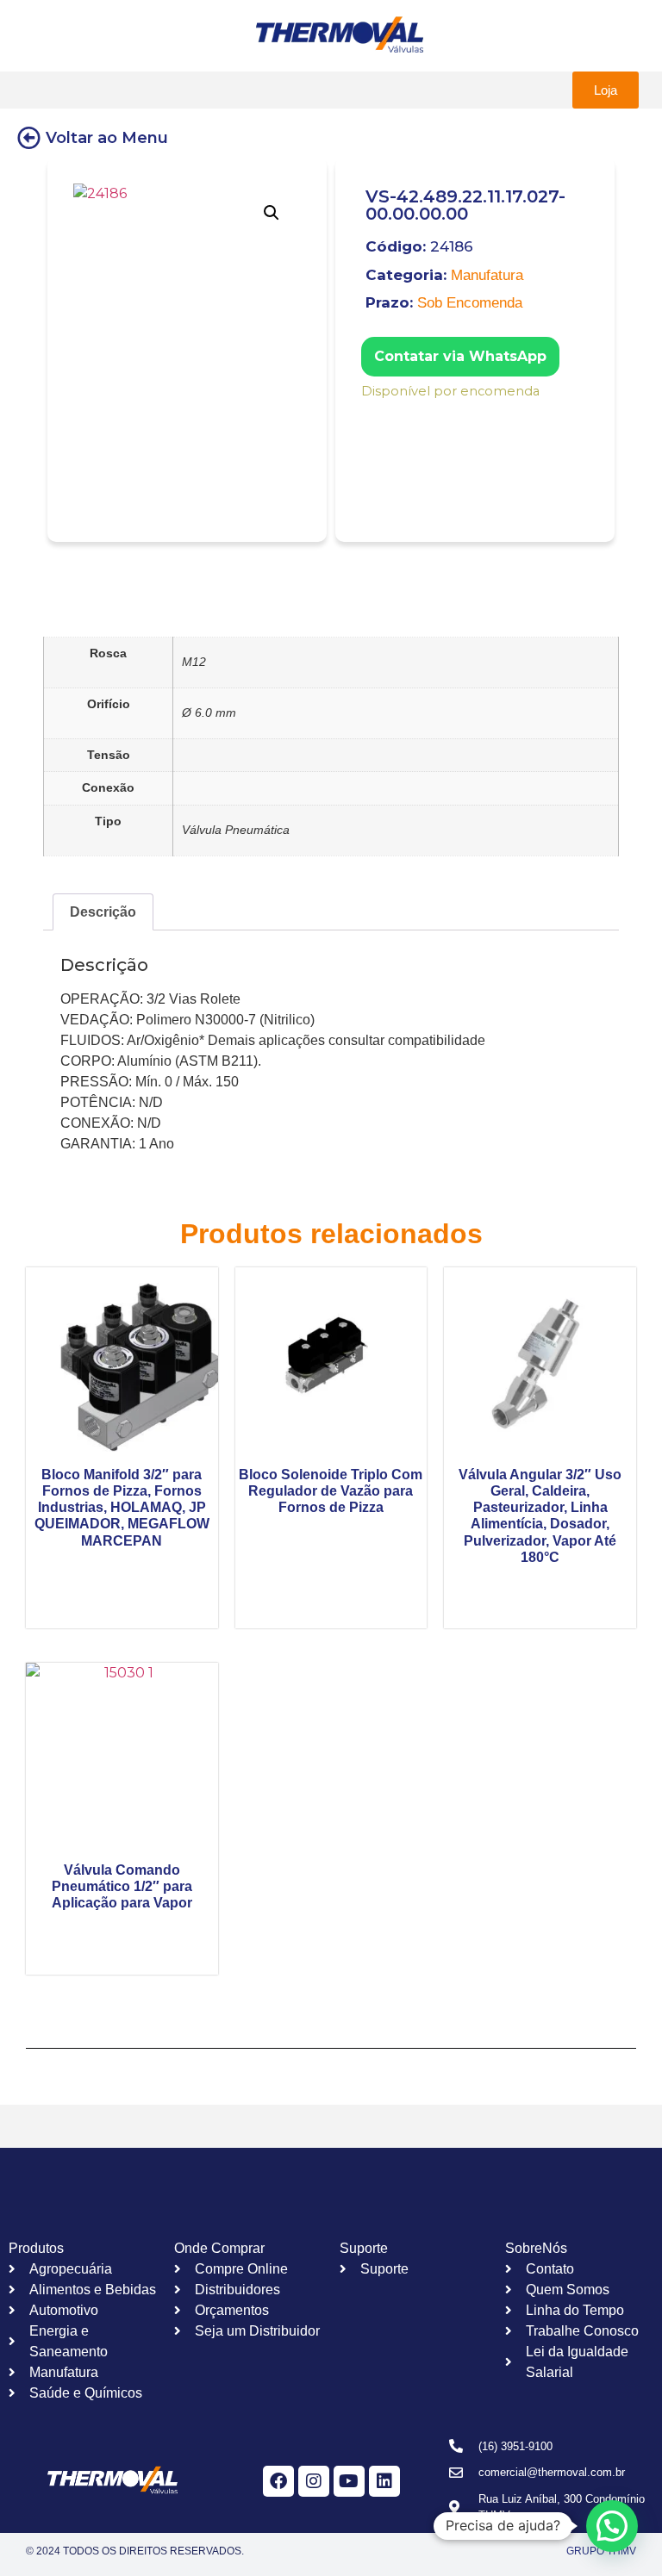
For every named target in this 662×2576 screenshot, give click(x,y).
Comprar (373, 414)
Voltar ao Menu (107, 138)
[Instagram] (314, 2481)
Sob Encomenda (470, 303)
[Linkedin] (384, 2481)
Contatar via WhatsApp (460, 356)
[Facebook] (278, 2481)
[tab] (103, 912)
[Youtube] (349, 2481)
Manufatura (487, 275)
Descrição (103, 912)
